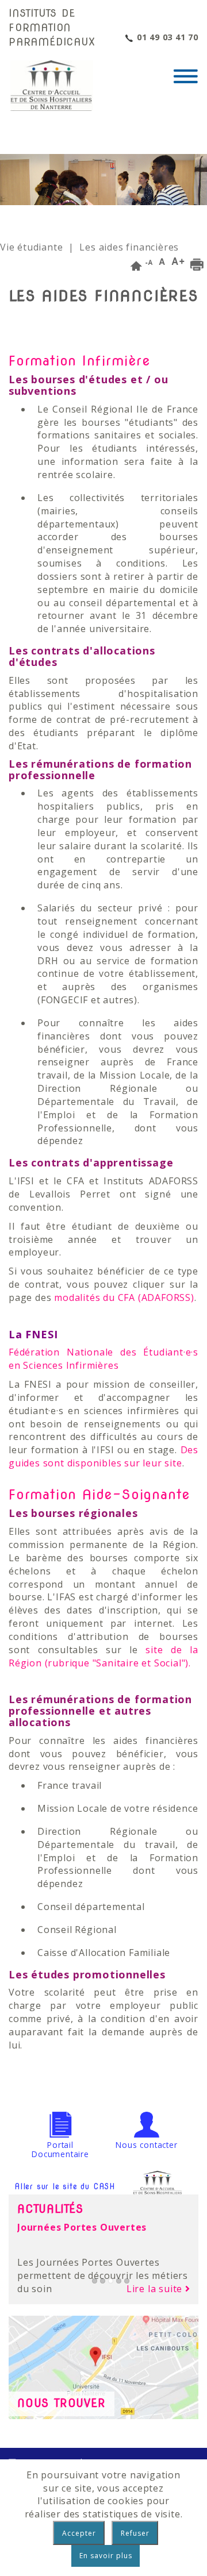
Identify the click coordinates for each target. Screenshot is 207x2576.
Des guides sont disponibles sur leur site (103, 1456)
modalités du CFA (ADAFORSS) (124, 1297)
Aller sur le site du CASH (65, 2186)
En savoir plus (106, 2556)
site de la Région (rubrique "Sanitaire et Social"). (103, 1656)
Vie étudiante (31, 247)
